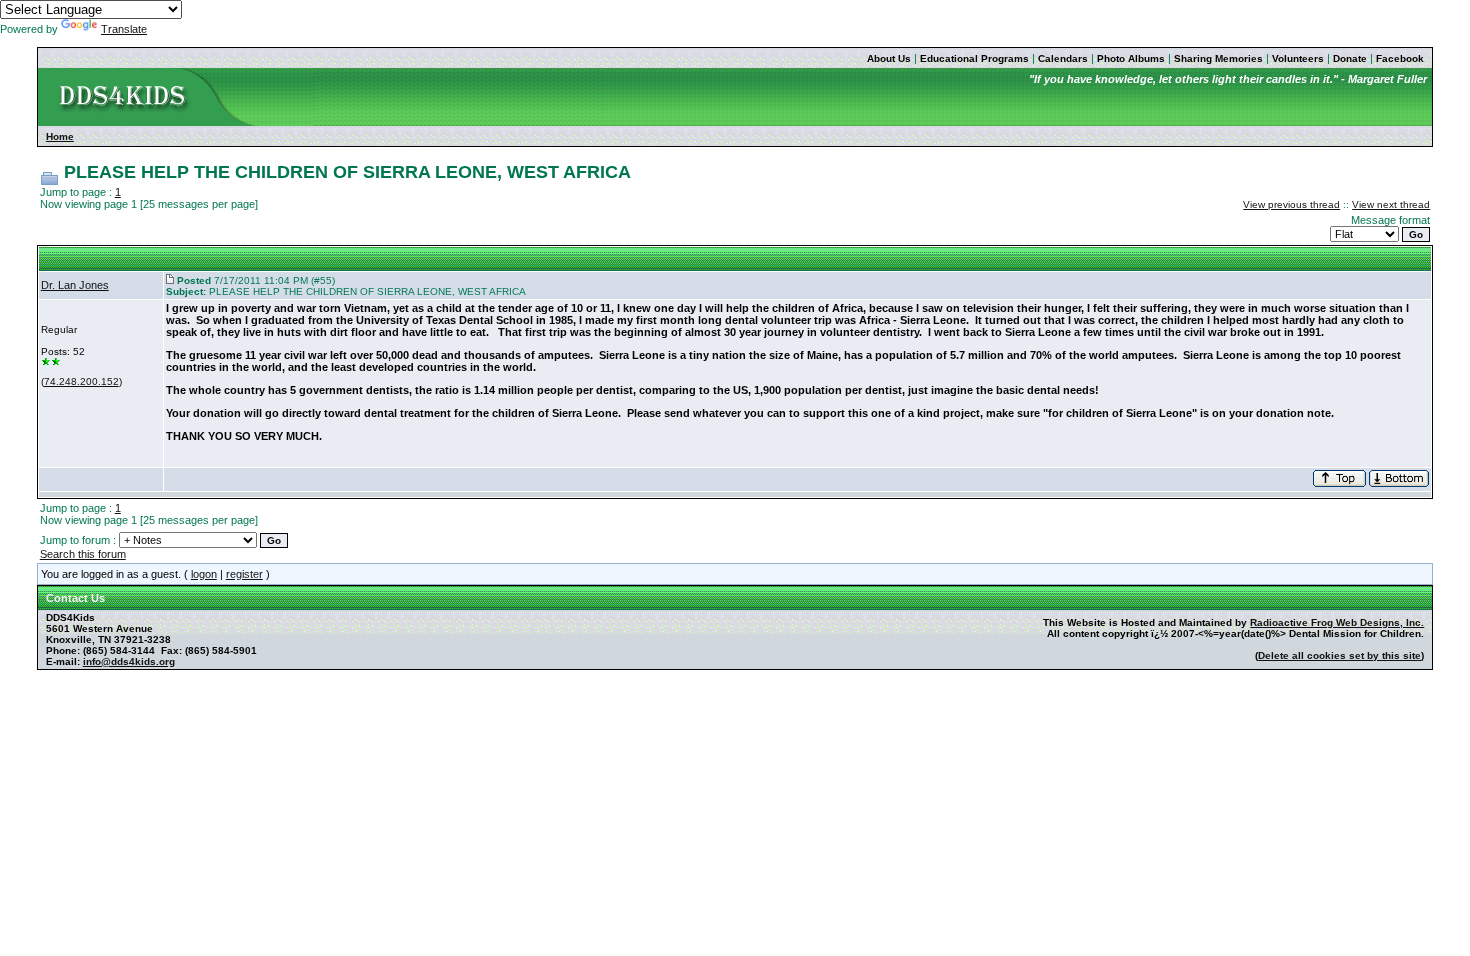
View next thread (1391, 204)
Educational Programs (974, 58)
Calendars (1063, 58)
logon (204, 574)
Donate (1350, 58)
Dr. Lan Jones (75, 285)
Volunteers (1298, 58)
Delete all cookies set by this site (1339, 655)
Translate (124, 29)
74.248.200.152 (81, 381)
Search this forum (83, 554)
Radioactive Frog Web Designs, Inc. (1337, 622)
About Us (889, 58)
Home (60, 136)
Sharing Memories (1218, 58)
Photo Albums (1131, 58)
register (244, 574)
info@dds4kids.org (129, 661)
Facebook (1400, 58)
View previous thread (1291, 204)
